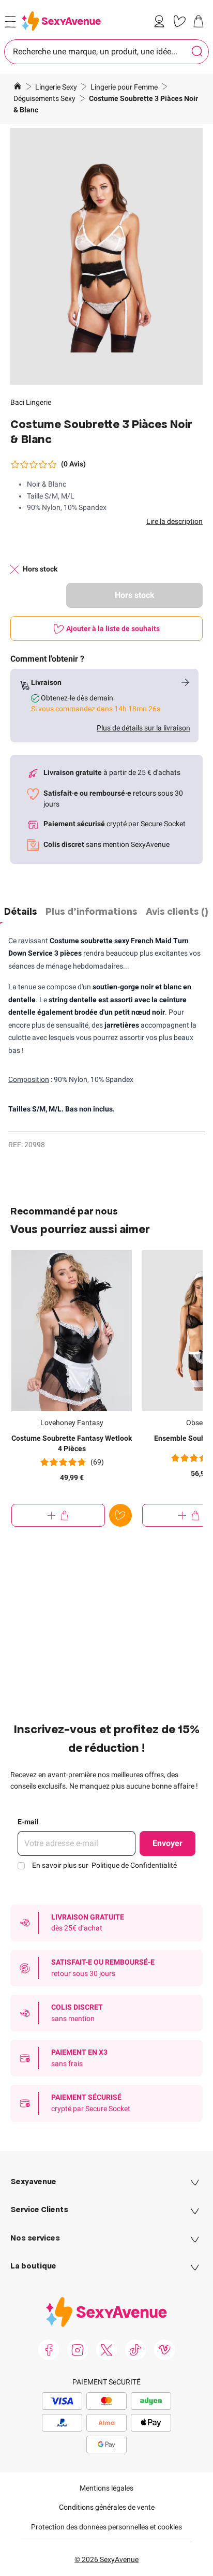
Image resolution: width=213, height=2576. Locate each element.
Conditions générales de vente (107, 2507)
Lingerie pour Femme (125, 87)
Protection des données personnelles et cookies (106, 2527)
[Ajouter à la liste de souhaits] (120, 1515)
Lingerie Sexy (57, 87)
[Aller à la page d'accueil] (18, 87)
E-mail (28, 1822)
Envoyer (168, 1843)
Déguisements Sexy (45, 98)
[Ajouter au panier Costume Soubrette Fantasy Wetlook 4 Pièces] (58, 1515)
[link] (161, 21)
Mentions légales (106, 2488)
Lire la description (174, 521)
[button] (106, 256)
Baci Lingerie (31, 402)
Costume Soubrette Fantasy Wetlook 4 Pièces (72, 1443)
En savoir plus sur (104, 1865)
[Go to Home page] (61, 21)
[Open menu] (10, 22)
